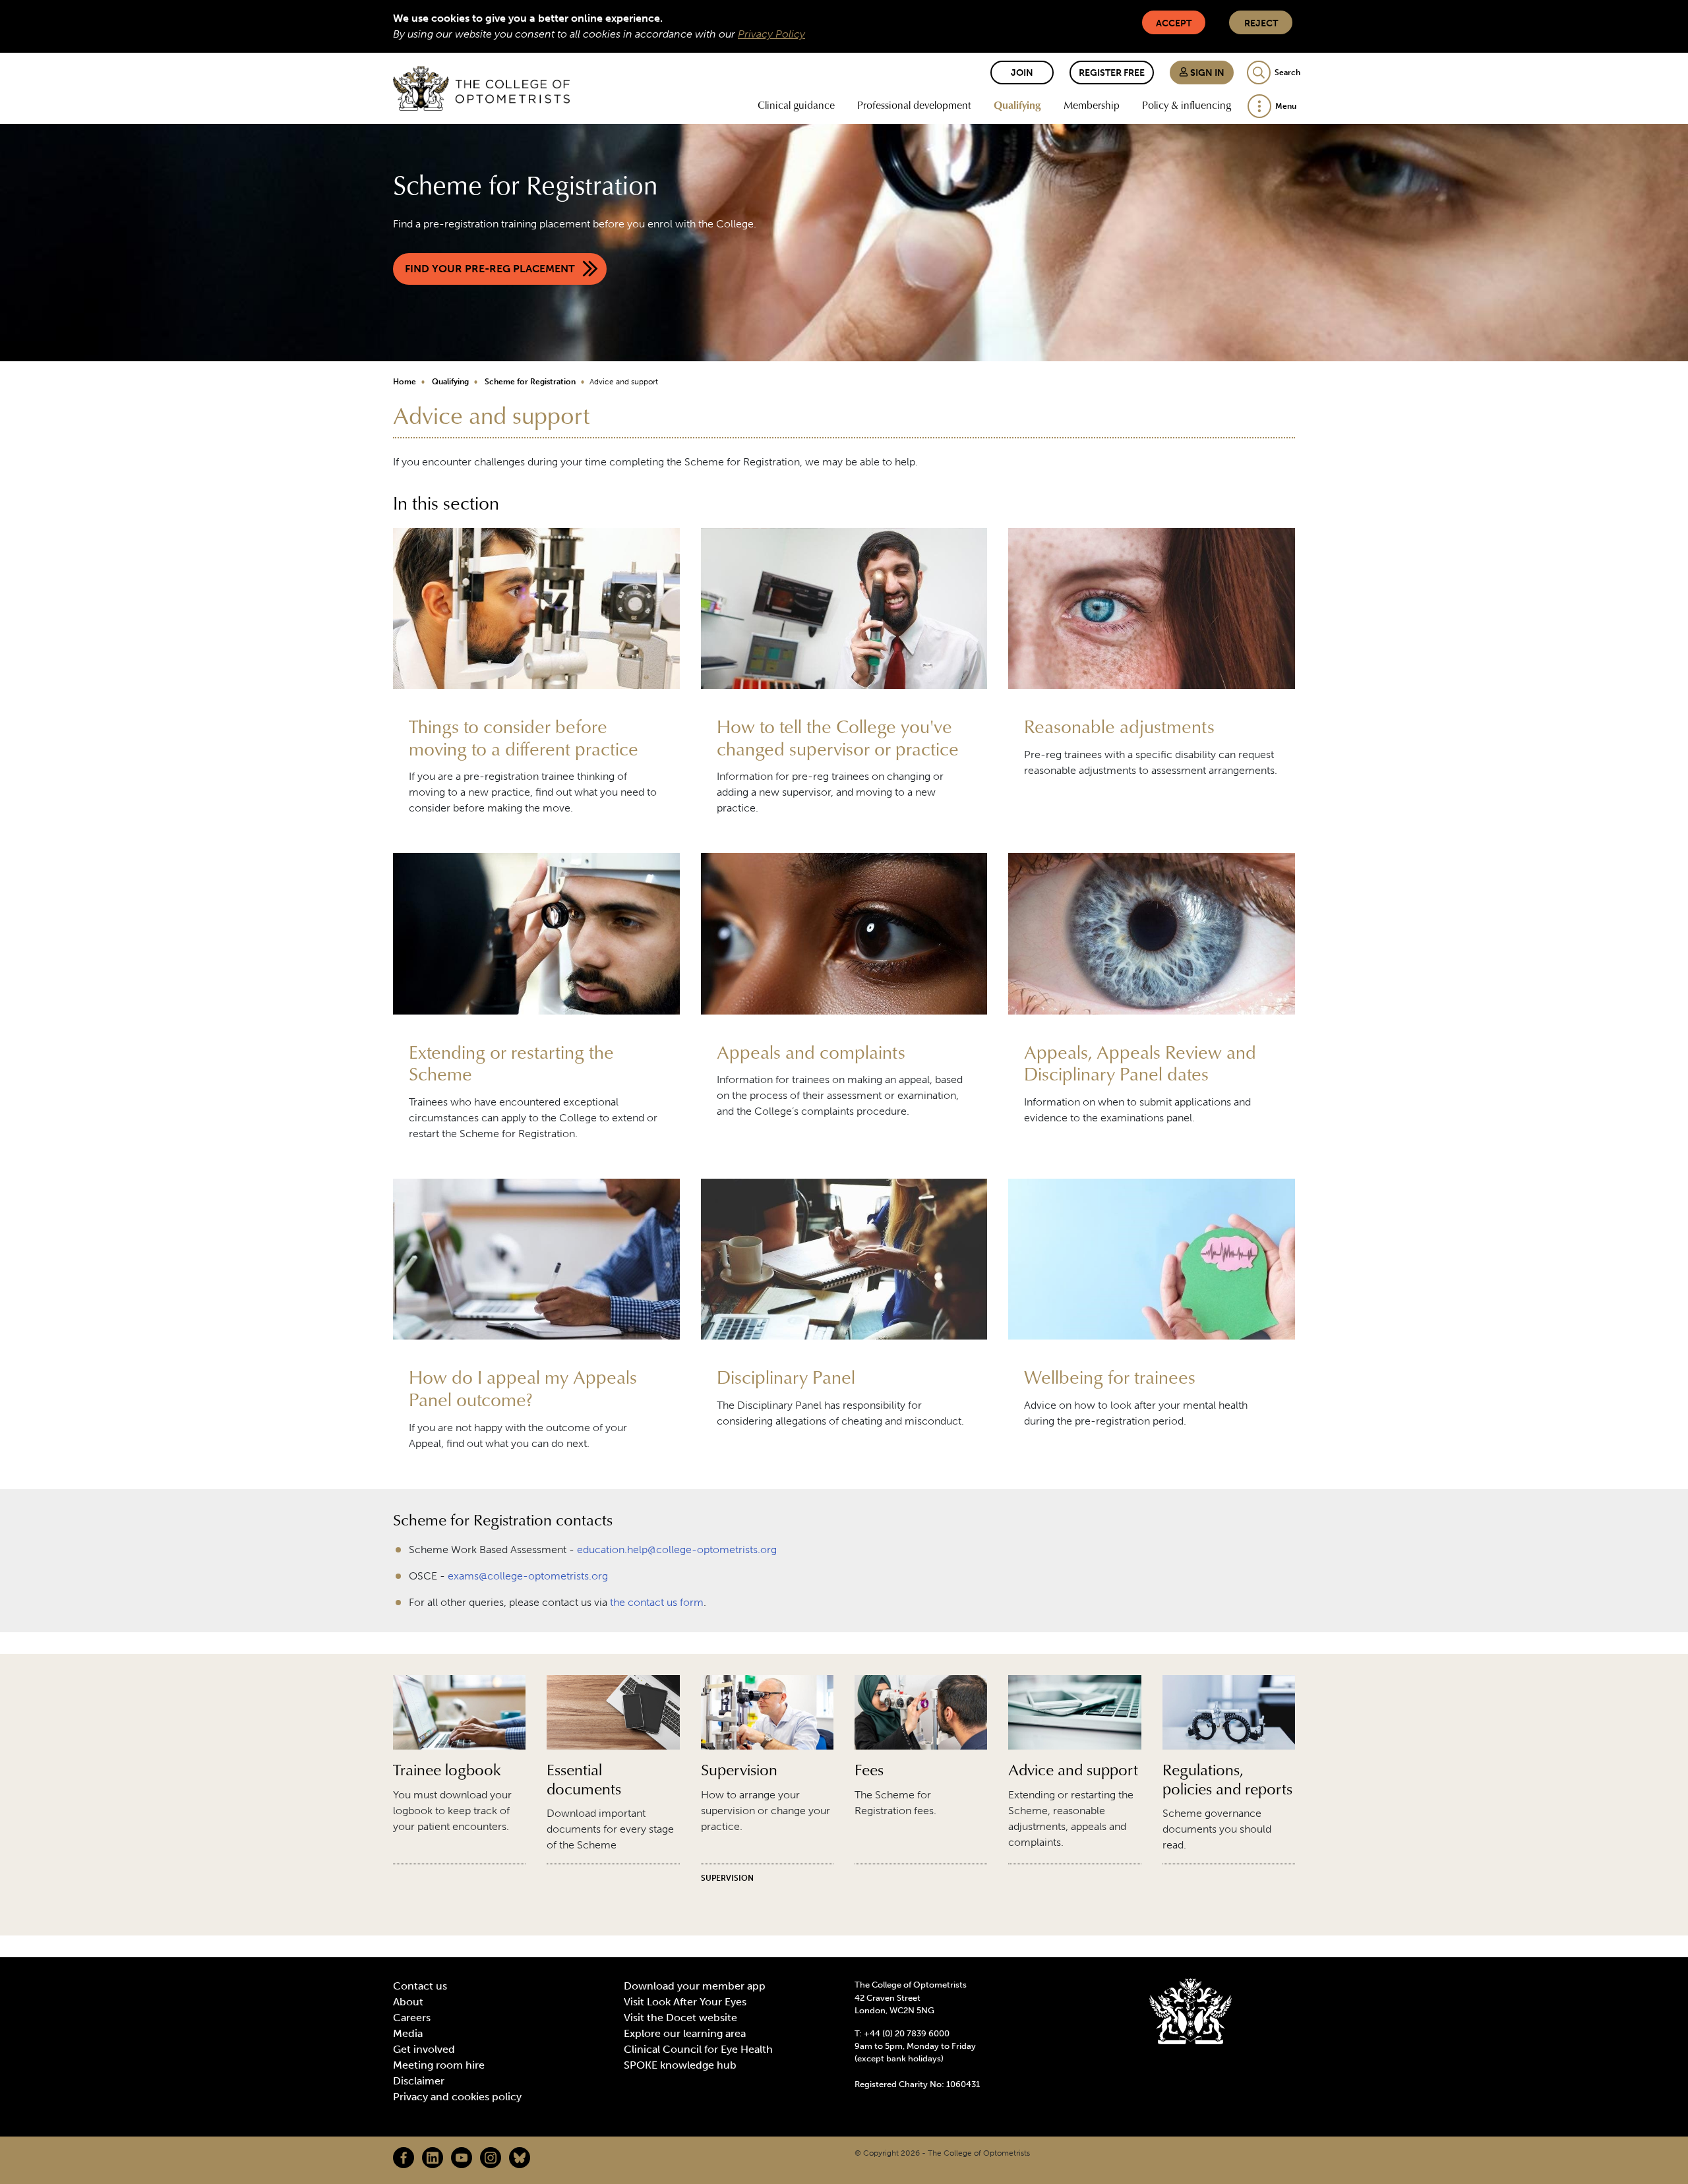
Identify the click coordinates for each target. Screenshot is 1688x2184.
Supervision (727, 1878)
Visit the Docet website (680, 2018)
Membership (1092, 105)
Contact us (420, 1986)
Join (1022, 73)
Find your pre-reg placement (490, 269)
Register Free (1112, 73)
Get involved (424, 2049)
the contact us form (657, 1602)
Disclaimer (419, 2081)
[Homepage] (481, 88)
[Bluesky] (520, 2158)
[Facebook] (404, 2158)
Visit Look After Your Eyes (685, 2002)
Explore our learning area (685, 2033)
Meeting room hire (439, 2065)
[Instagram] (491, 2158)
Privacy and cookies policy (457, 2097)
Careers (412, 2018)
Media (408, 2033)
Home (405, 382)
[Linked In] (433, 2158)
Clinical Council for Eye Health (698, 2049)
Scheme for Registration (530, 382)
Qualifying (1017, 105)
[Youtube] (462, 2158)
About (408, 2002)
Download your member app (695, 1986)
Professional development (914, 105)
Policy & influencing (1187, 105)
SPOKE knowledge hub (680, 2065)
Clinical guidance (796, 105)
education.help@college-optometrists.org (677, 1549)
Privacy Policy (771, 34)
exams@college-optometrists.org (528, 1576)
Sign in (1206, 73)
